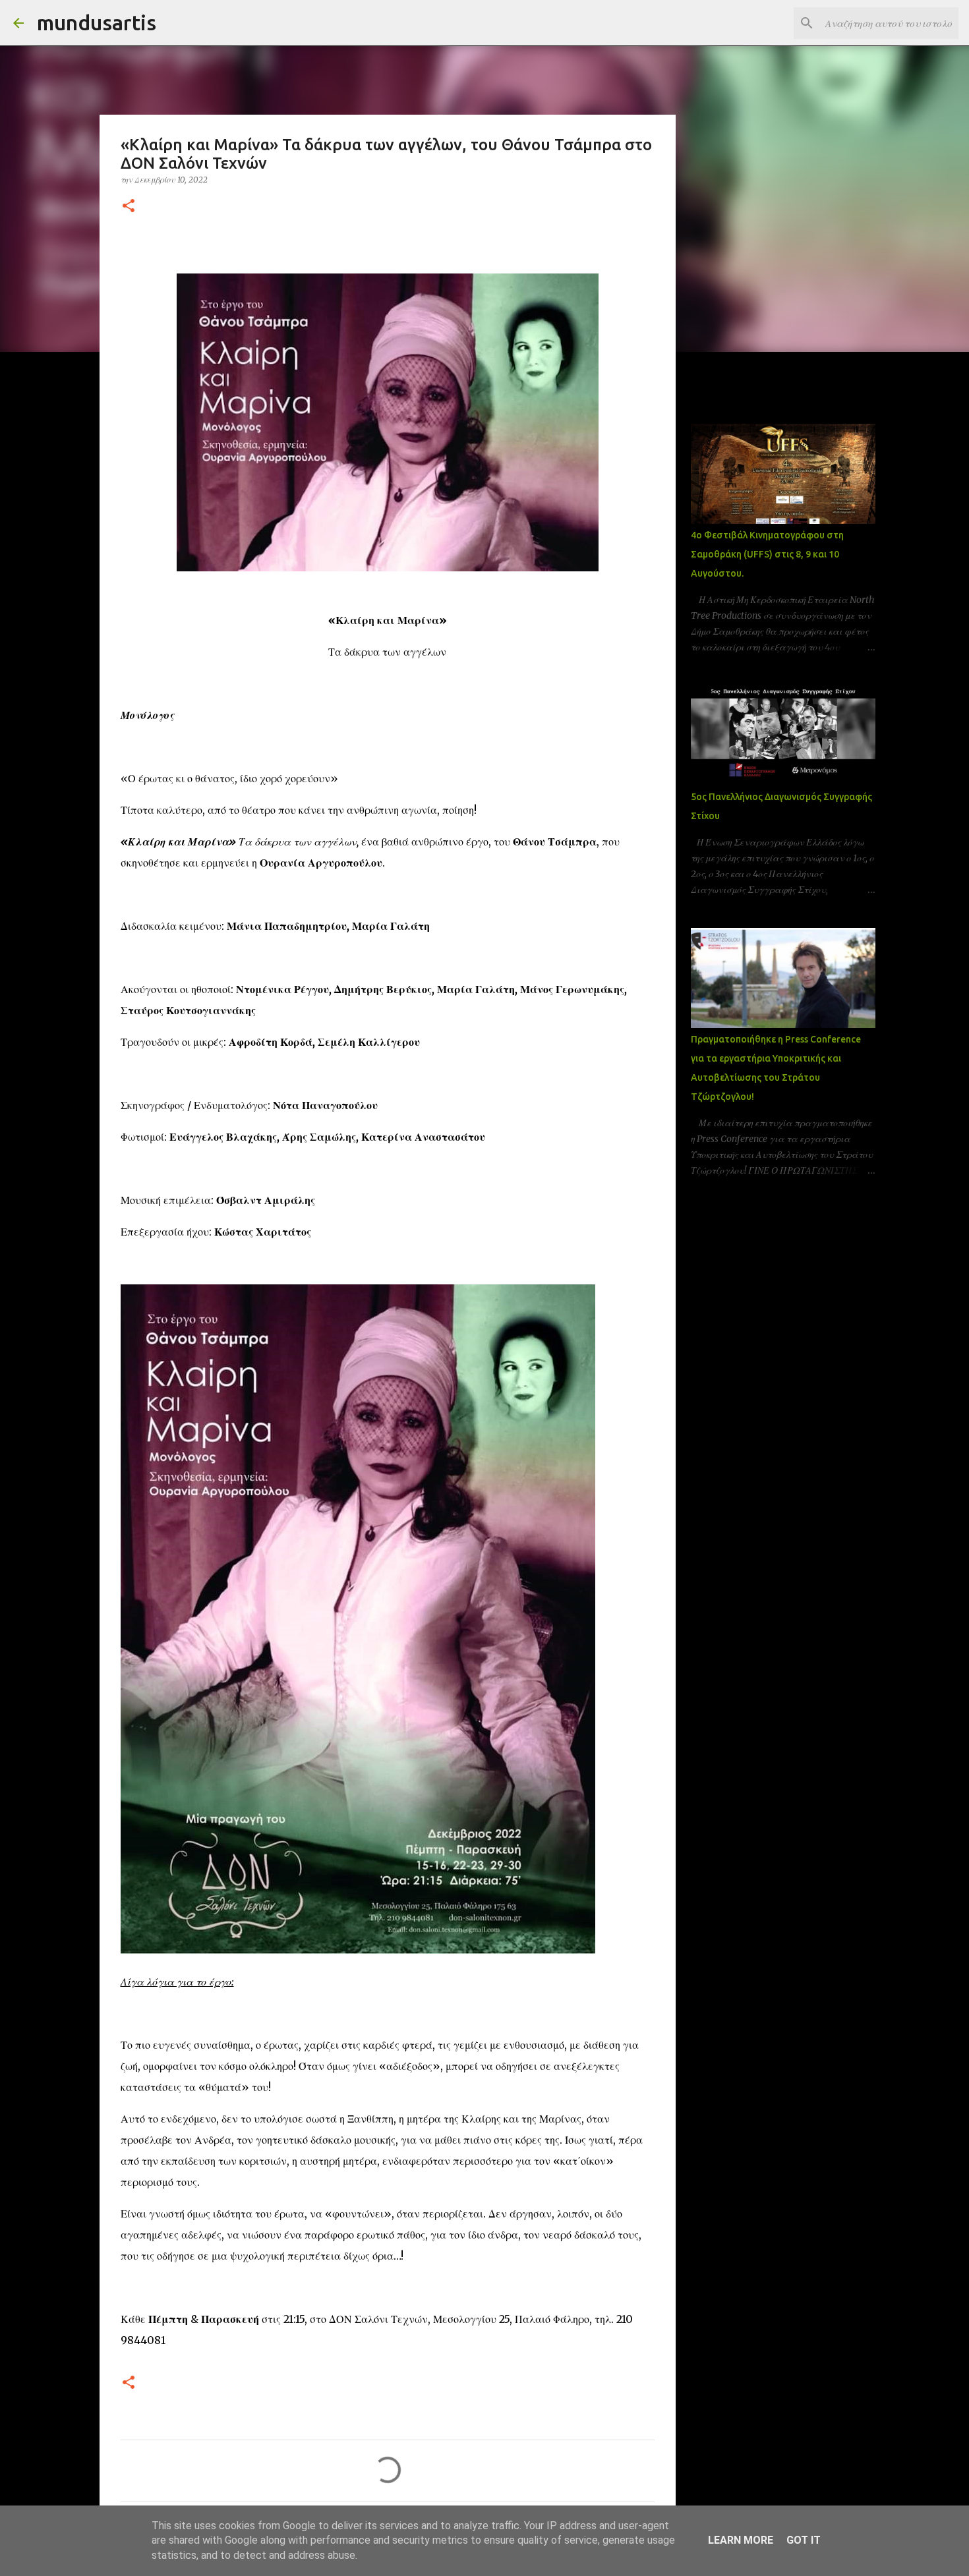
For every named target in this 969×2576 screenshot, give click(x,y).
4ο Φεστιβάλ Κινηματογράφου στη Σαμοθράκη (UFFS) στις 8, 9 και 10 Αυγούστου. (767, 554)
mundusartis (97, 22)
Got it (804, 2540)
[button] (129, 207)
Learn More (741, 2540)
